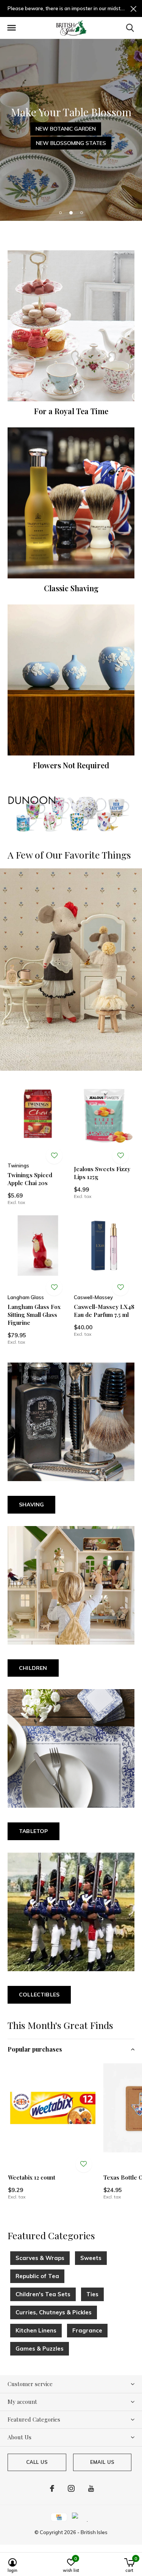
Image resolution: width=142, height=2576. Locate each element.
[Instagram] (71, 2488)
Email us (102, 2462)
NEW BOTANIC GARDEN (66, 129)
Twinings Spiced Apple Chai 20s (30, 1179)
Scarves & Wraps (40, 2258)
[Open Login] (54, 1156)
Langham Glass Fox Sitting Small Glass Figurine (34, 1315)
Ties (92, 2294)
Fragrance (87, 2330)
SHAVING (31, 1505)
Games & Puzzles (40, 2349)
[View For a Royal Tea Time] (71, 326)
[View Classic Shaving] (71, 503)
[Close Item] (133, 8)
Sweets (91, 2258)
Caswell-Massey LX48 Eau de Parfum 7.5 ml (104, 1311)
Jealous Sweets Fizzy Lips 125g (102, 1173)
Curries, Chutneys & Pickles (54, 2312)
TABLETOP (34, 1831)
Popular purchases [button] (35, 2049)
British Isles (94, 2532)
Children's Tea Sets (43, 2294)
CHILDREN (33, 1668)
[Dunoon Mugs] (71, 814)
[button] (11, 28)
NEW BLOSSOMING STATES (71, 143)
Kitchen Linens (36, 2330)
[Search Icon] (130, 28)
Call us (37, 2462)
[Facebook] (52, 2488)
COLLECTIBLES (39, 1995)
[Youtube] (91, 2488)
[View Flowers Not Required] (71, 680)
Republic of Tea (37, 2276)
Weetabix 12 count (32, 2177)
